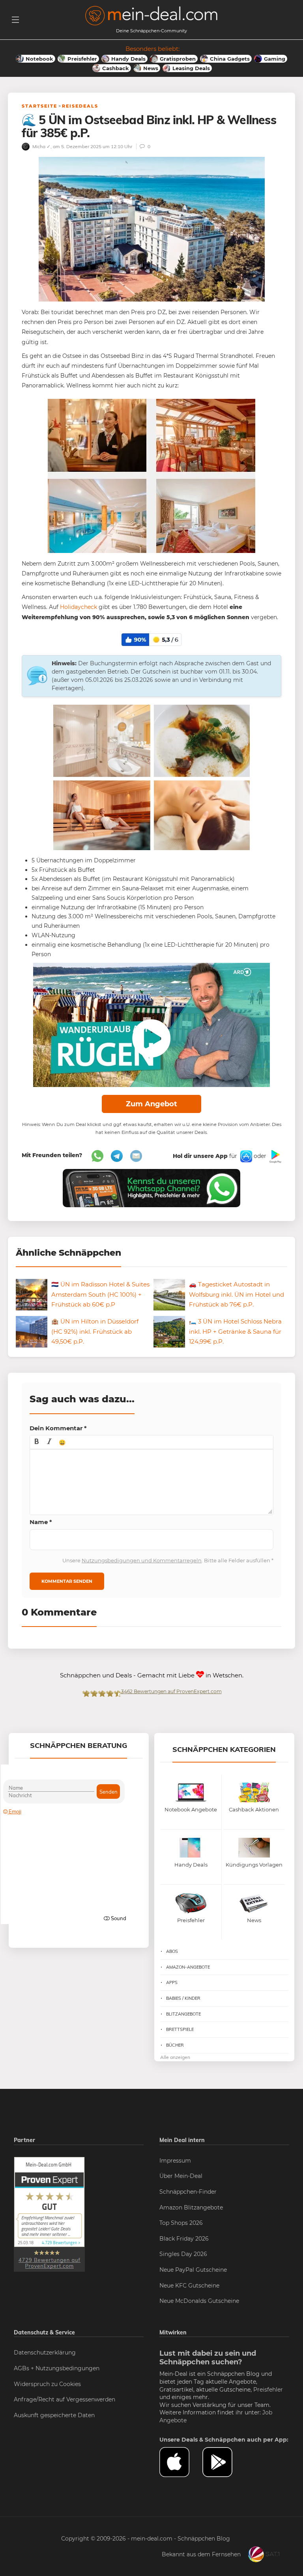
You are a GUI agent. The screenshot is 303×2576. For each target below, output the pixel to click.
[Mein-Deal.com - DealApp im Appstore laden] (181, 2462)
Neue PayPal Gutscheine (193, 2270)
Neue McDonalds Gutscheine (199, 2301)
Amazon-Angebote (188, 1967)
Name (41, 1522)
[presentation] (37, 1442)
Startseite (39, 106)
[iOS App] (245, 1156)
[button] (37, 1442)
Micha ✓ (41, 146)
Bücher (175, 2045)
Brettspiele (180, 2029)
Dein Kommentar (58, 1428)
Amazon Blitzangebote (191, 2207)
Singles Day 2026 (183, 2254)
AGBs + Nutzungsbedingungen (57, 2368)
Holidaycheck (79, 607)
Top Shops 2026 (181, 2223)
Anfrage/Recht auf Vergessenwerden (65, 2399)
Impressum (175, 2161)
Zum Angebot (151, 1104)
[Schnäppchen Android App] (275, 1156)
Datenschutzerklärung (45, 2353)
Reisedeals (80, 106)
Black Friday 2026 (184, 2239)
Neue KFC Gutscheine (189, 2286)
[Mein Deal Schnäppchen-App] (224, 2462)
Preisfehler (268, 2390)
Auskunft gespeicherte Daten (54, 2415)
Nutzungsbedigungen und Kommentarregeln (142, 1560)
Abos (172, 1951)
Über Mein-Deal (181, 2176)
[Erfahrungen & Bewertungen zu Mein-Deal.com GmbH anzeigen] (49, 2214)
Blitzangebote (183, 2014)
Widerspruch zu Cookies (47, 2384)
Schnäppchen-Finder (188, 2192)
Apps (172, 1982)
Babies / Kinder (183, 1998)
